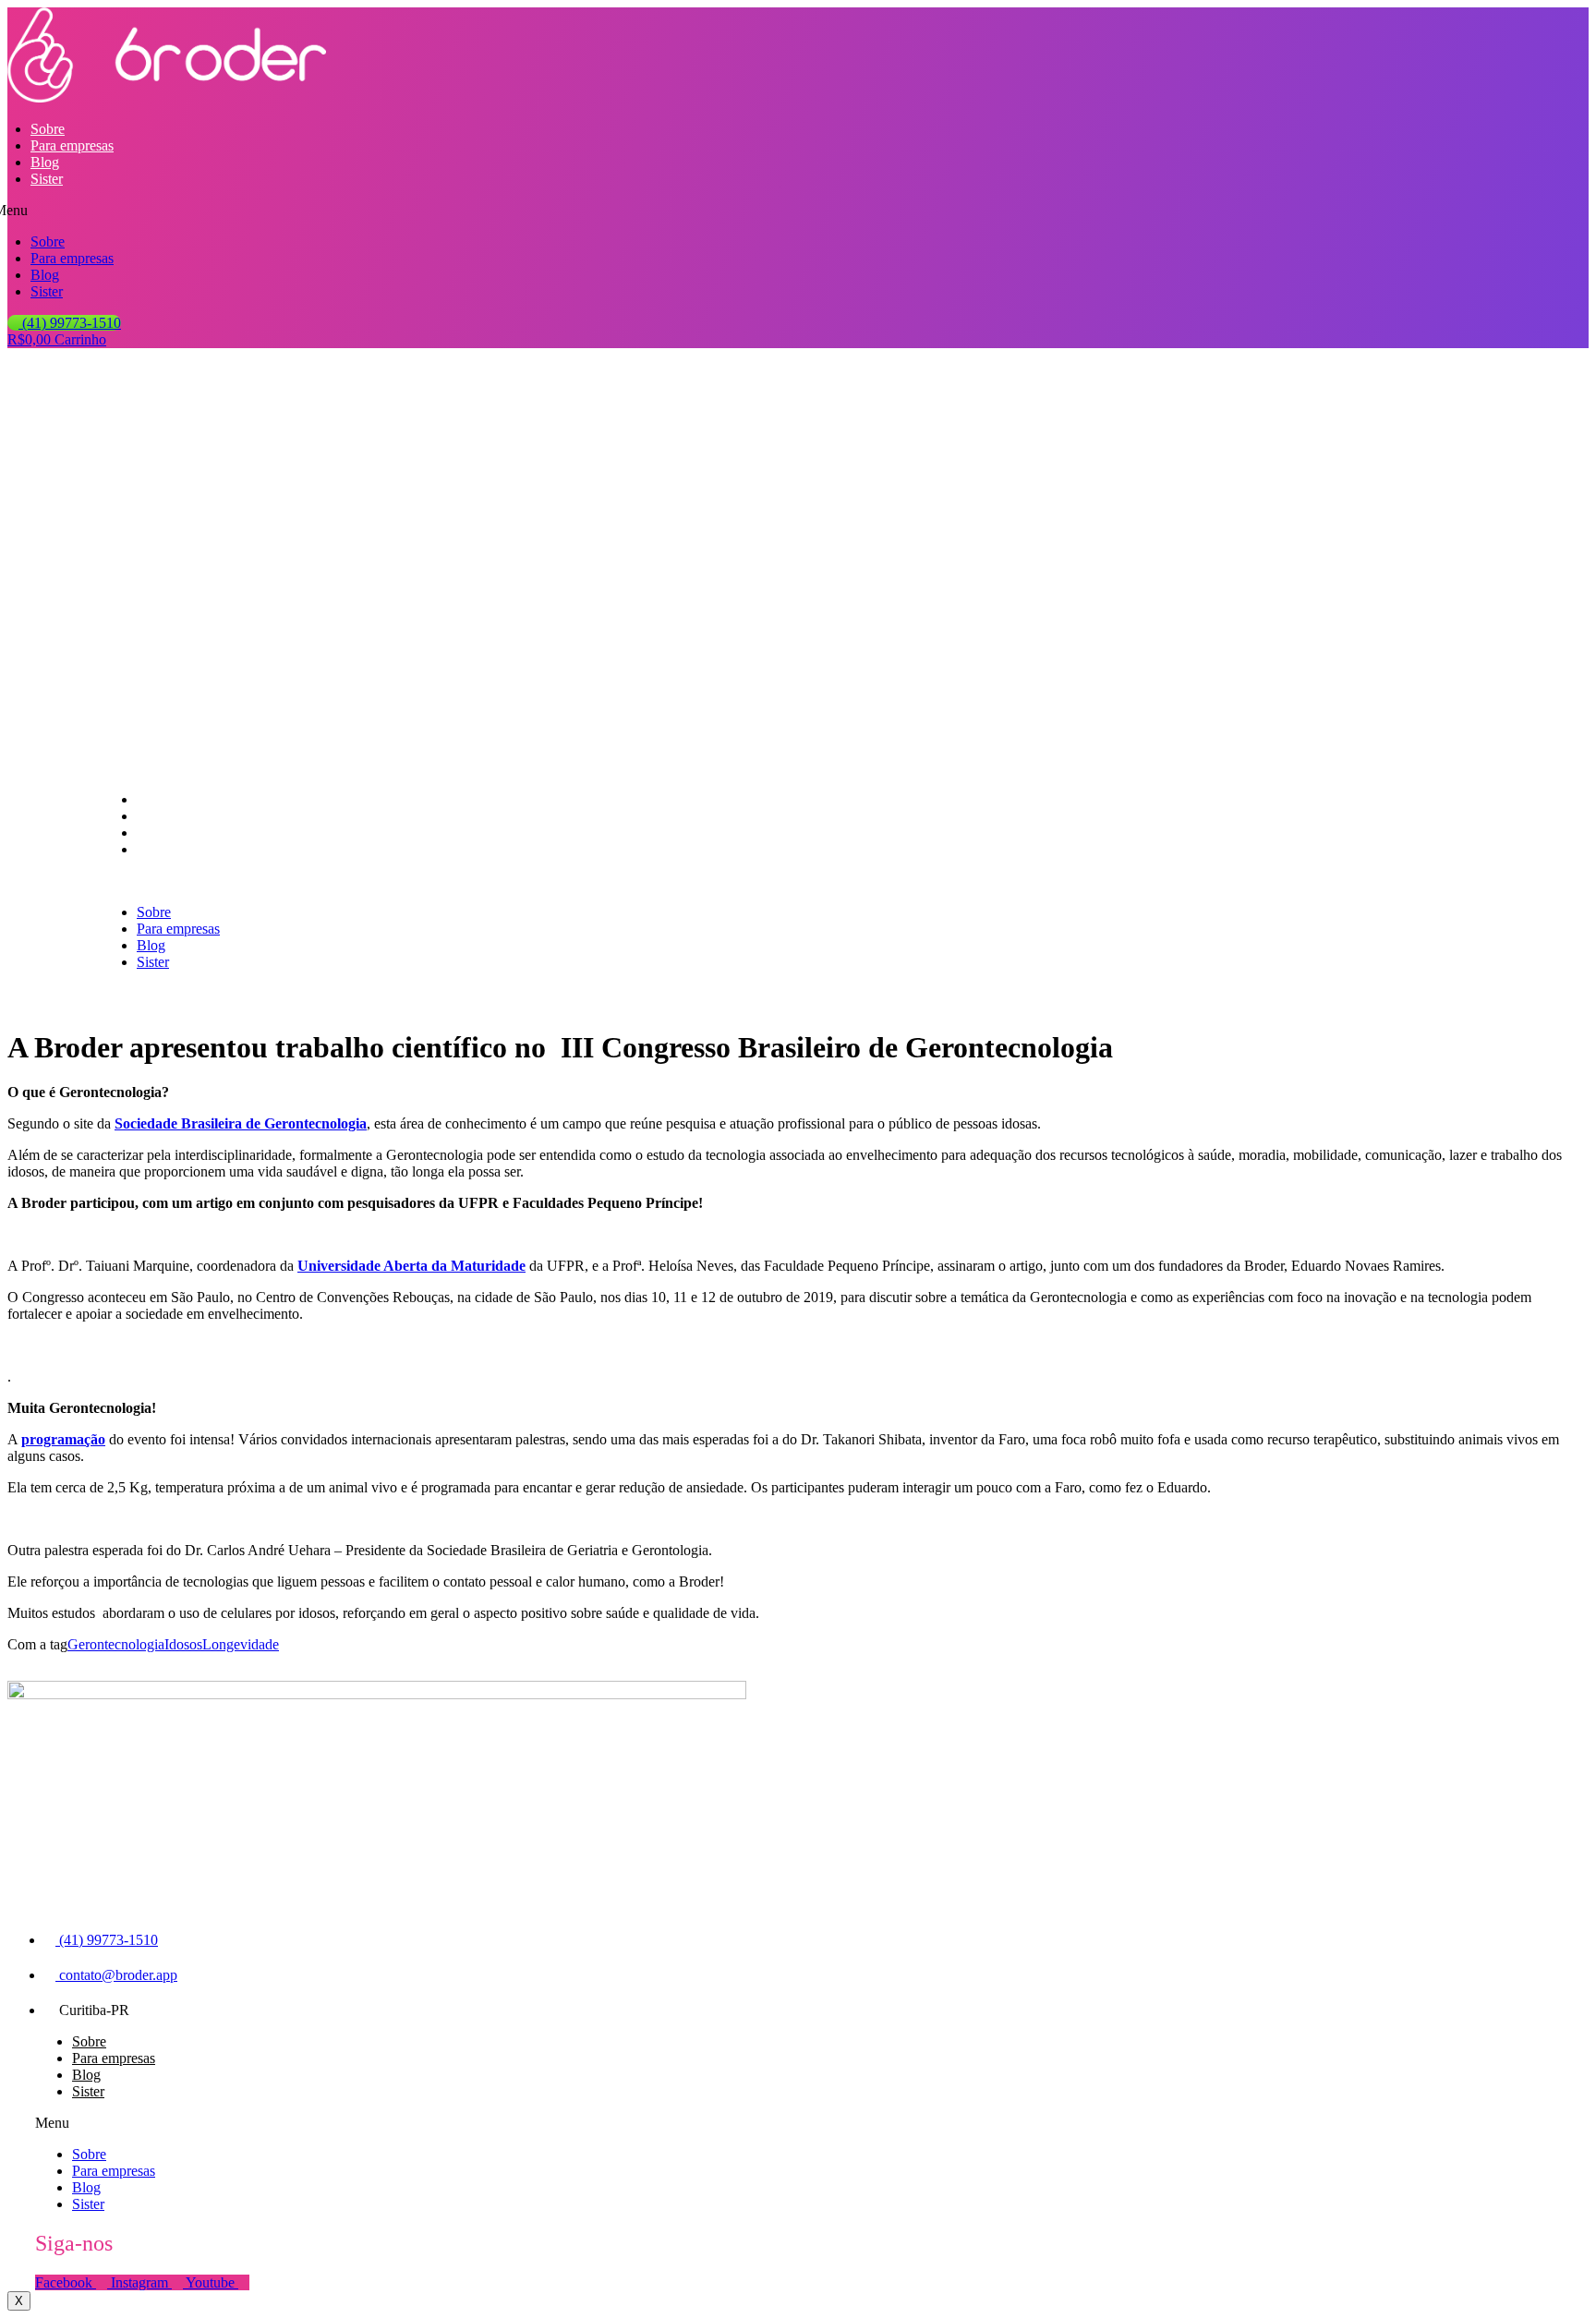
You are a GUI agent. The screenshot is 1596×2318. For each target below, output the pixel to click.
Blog (45, 162)
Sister (47, 179)
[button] (331, 881)
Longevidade (241, 1644)
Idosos (183, 1644)
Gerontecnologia (116, 1644)
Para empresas (72, 145)
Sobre (48, 129)
